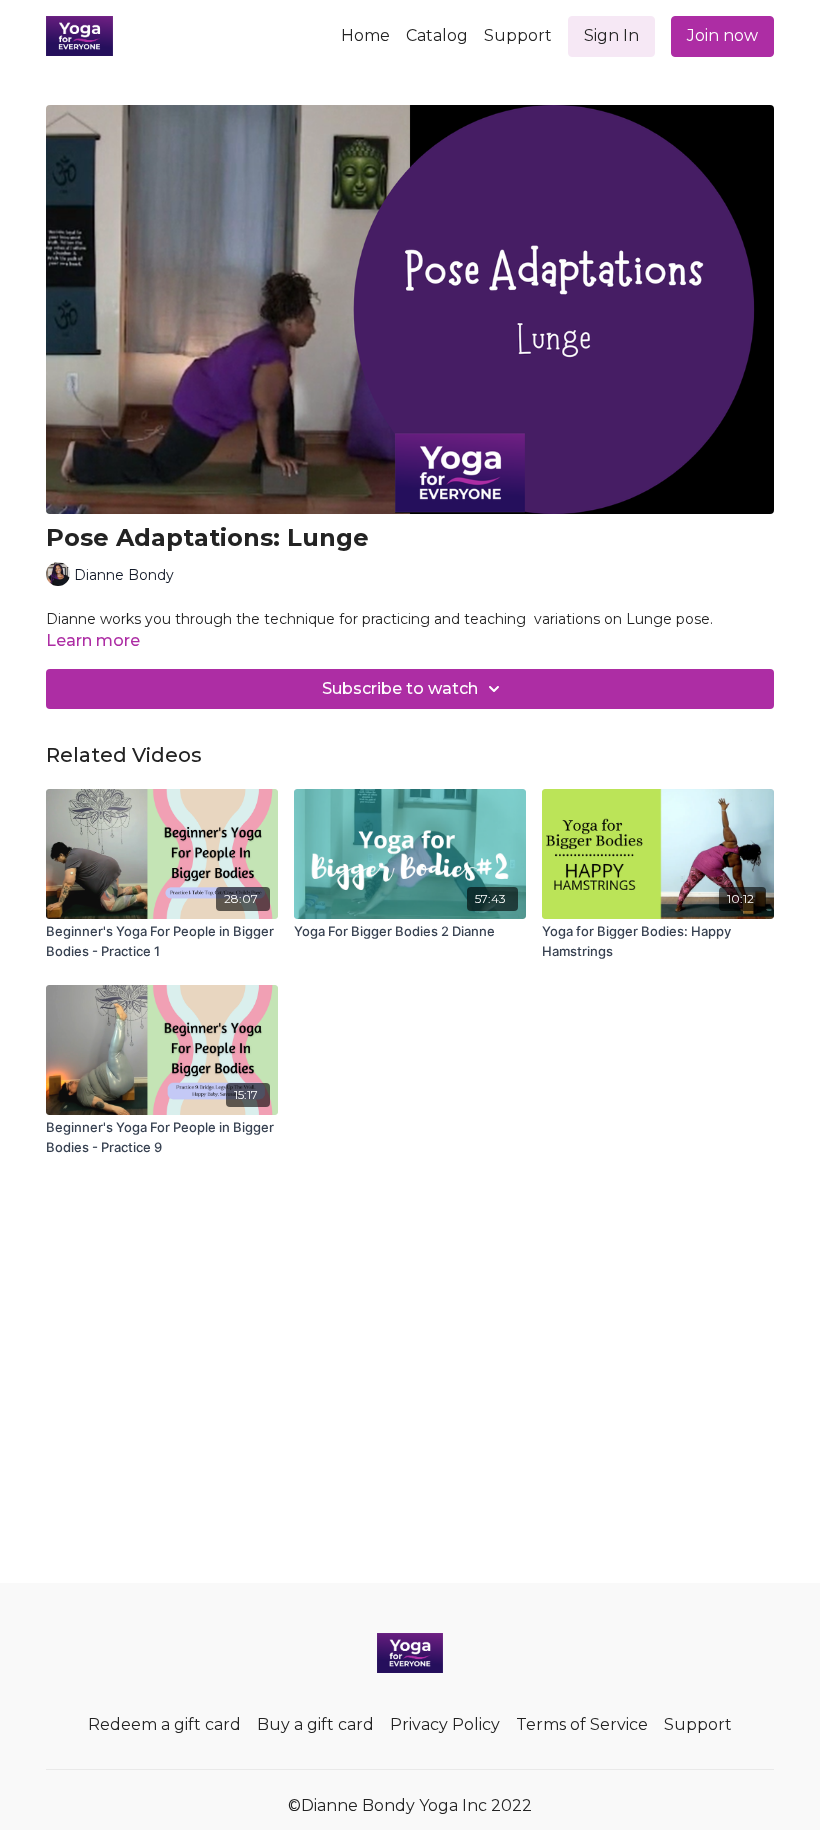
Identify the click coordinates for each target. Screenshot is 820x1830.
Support (518, 35)
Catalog (437, 35)
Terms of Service (582, 1724)
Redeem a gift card (164, 1724)
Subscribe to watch (400, 688)
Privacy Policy (445, 1724)
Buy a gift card (315, 1724)
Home (365, 35)
